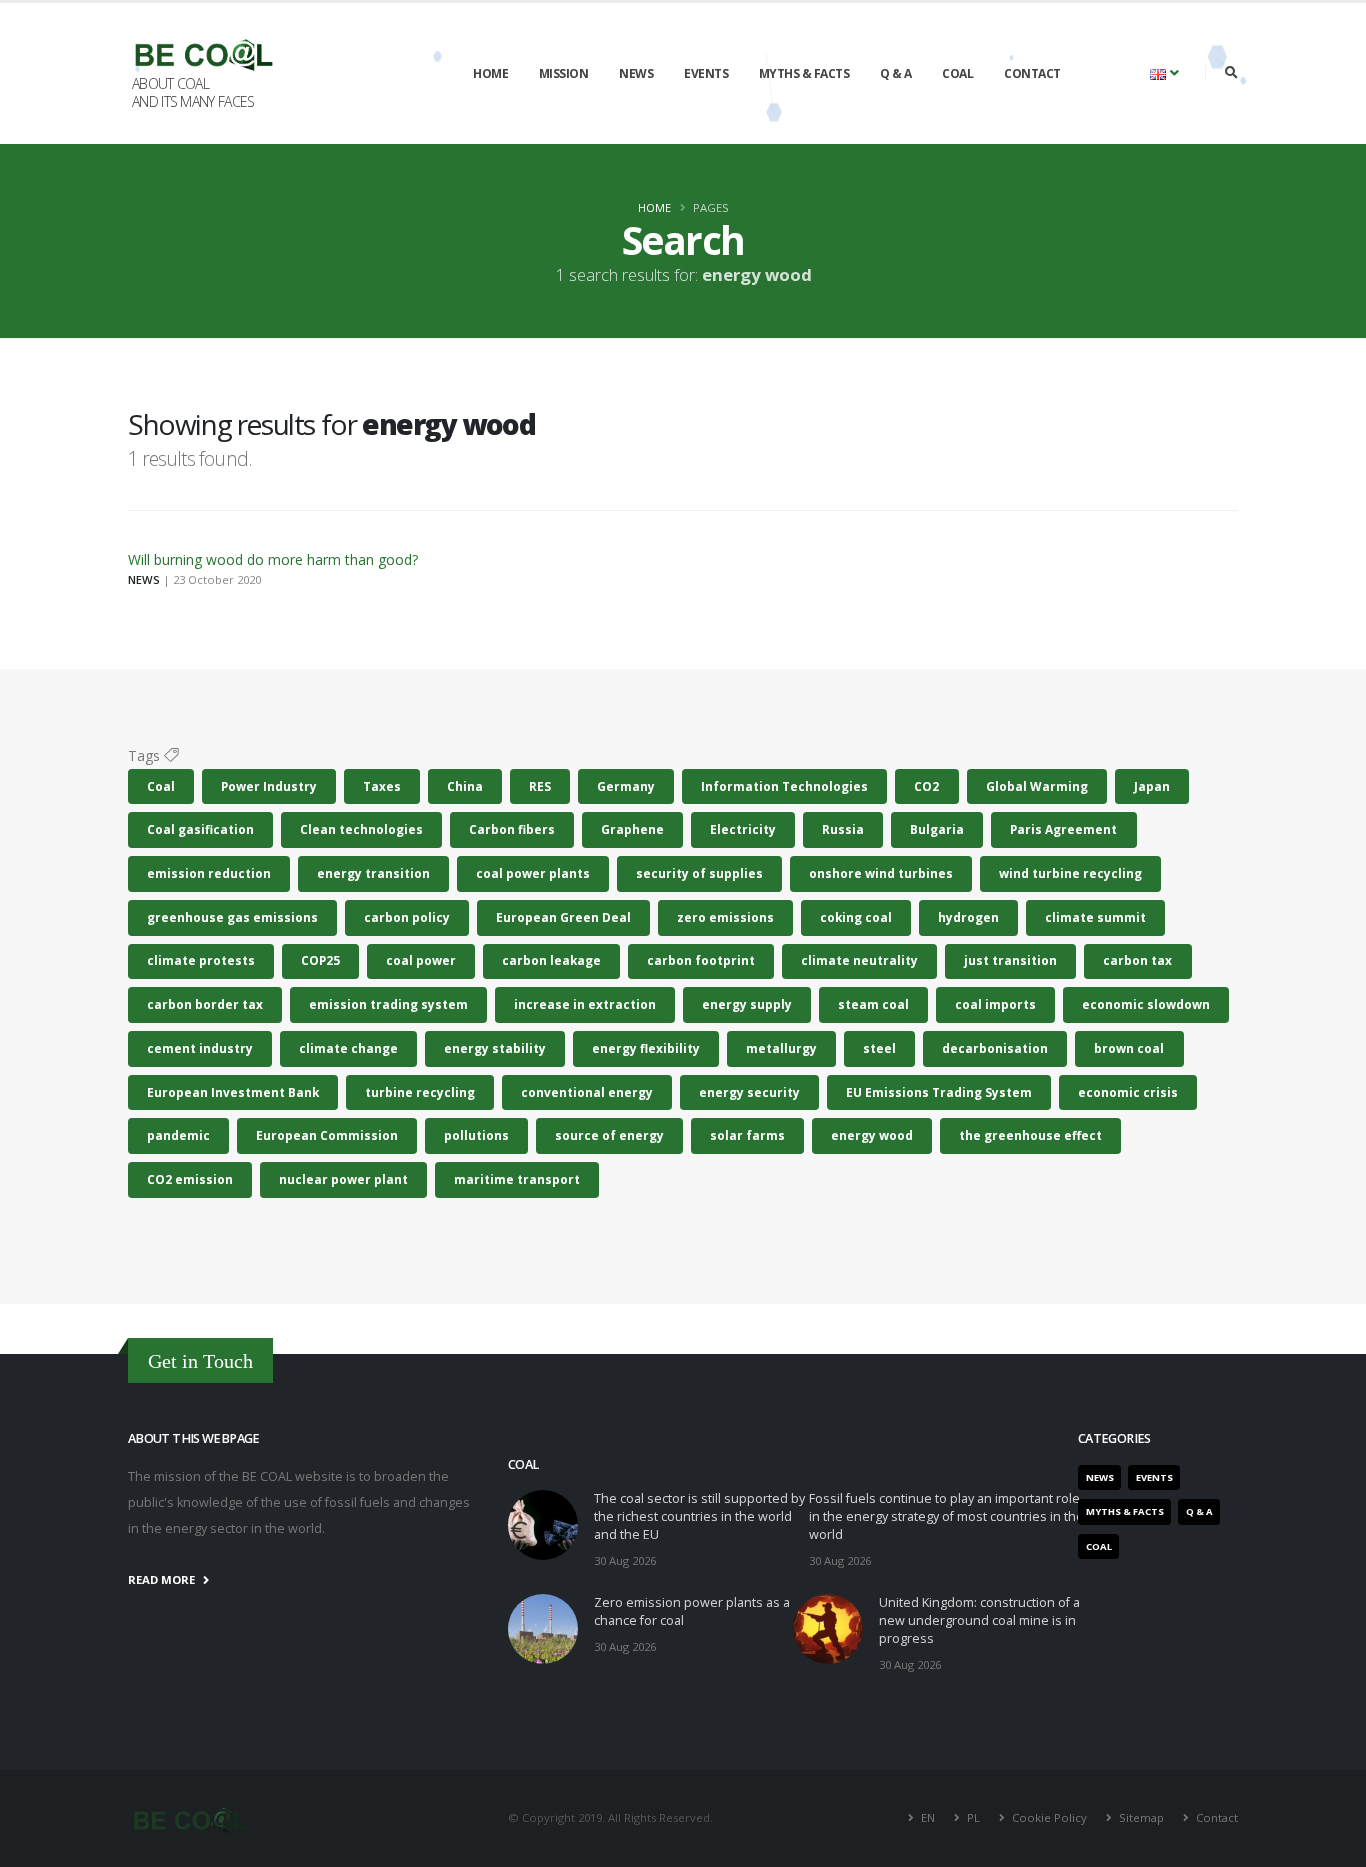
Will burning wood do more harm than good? (273, 559)
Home (490, 73)
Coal (957, 73)
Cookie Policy (1049, 1817)
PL (973, 1817)
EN (928, 1817)
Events (706, 73)
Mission (564, 73)
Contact (1032, 73)
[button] (1164, 73)
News (636, 73)
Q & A (896, 73)
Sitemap (1141, 1817)
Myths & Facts (804, 73)
